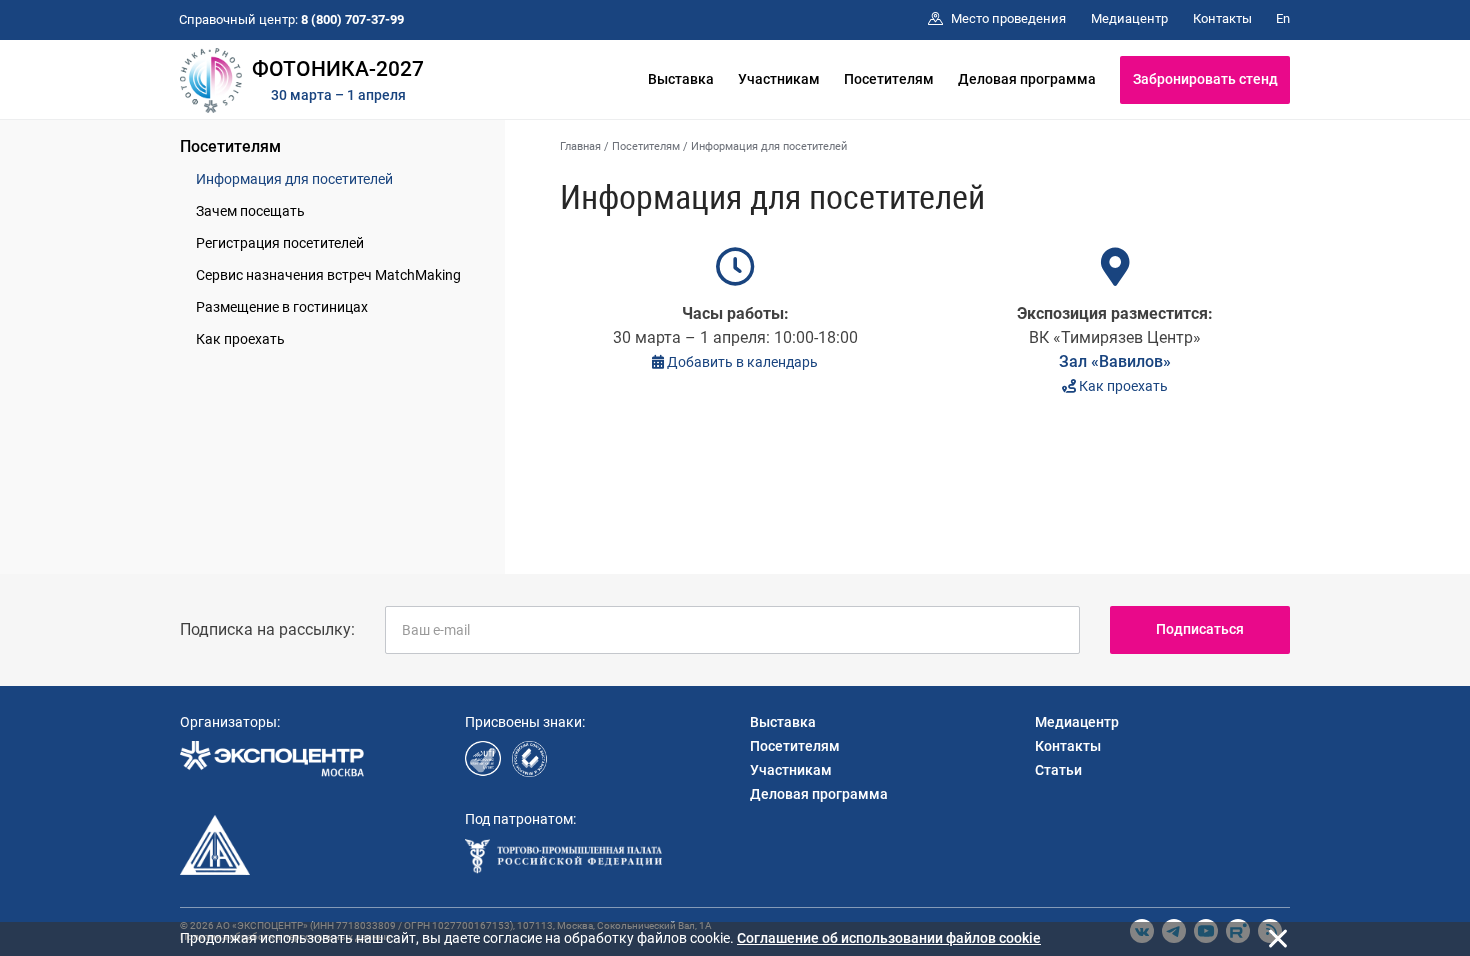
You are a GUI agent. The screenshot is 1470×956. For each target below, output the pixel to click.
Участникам (779, 79)
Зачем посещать (250, 211)
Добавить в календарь (741, 362)
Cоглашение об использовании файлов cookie (889, 938)
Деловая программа (1027, 79)
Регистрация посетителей (280, 243)
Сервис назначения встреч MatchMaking (328, 275)
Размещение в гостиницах (282, 307)
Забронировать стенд (1205, 79)
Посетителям (889, 79)
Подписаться (1200, 629)
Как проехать (240, 339)
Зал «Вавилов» (1115, 361)
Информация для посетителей (294, 179)
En (1283, 18)
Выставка (681, 79)
